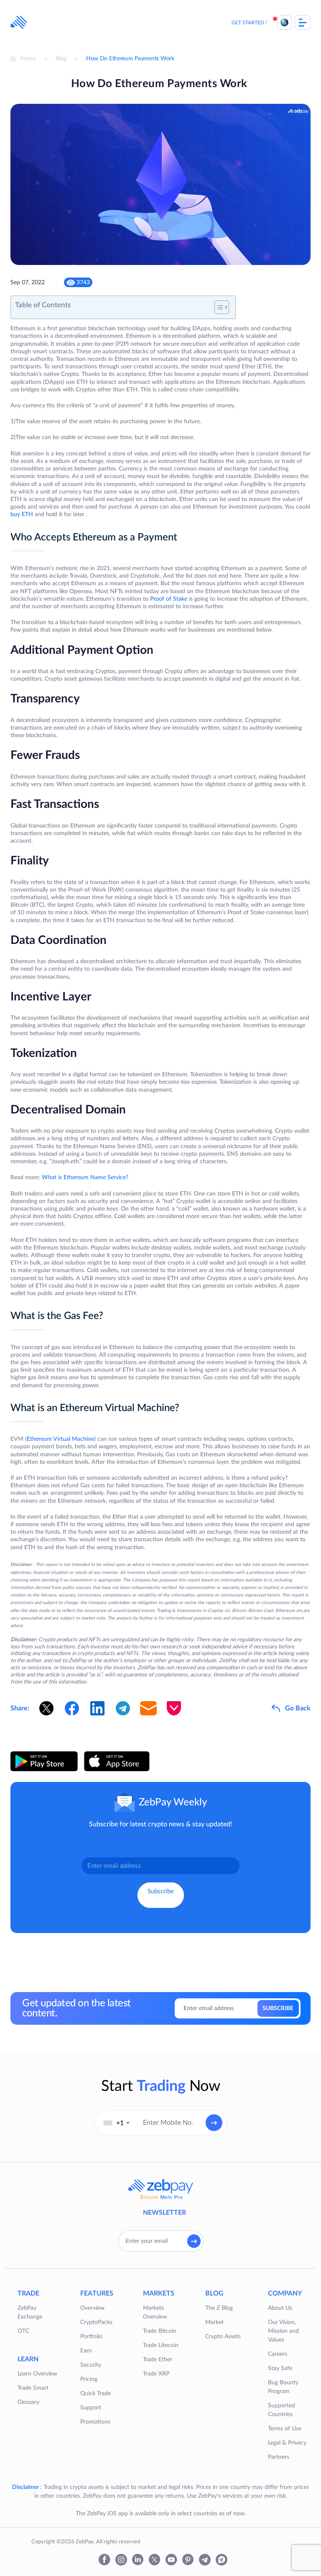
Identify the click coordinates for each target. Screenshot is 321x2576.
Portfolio (91, 2337)
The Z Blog (219, 2308)
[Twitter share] (46, 1708)
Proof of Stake (169, 599)
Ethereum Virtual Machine (60, 1439)
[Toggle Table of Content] (218, 307)
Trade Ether (158, 2360)
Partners (279, 2457)
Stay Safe (280, 2368)
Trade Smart (33, 2388)
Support (91, 2408)
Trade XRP (156, 2374)
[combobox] (117, 2123)
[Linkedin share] (97, 1708)
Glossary (28, 2402)
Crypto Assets (223, 2337)
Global (284, 22)
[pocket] (174, 1708)
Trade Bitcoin (160, 2331)
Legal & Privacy (287, 2443)
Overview (92, 2308)
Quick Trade (96, 2393)
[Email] (148, 1708)
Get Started (248, 23)
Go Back (298, 1708)
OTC (23, 2331)
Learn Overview (37, 2374)
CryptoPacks (96, 2322)
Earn (86, 2351)
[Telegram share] (123, 1708)
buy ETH (22, 514)
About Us (280, 2308)
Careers (278, 2354)
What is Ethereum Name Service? (85, 1177)
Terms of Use (285, 2429)
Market (214, 2322)
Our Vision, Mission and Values (283, 2331)
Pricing (89, 2379)
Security (91, 2365)
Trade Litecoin (161, 2345)
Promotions (95, 2422)
